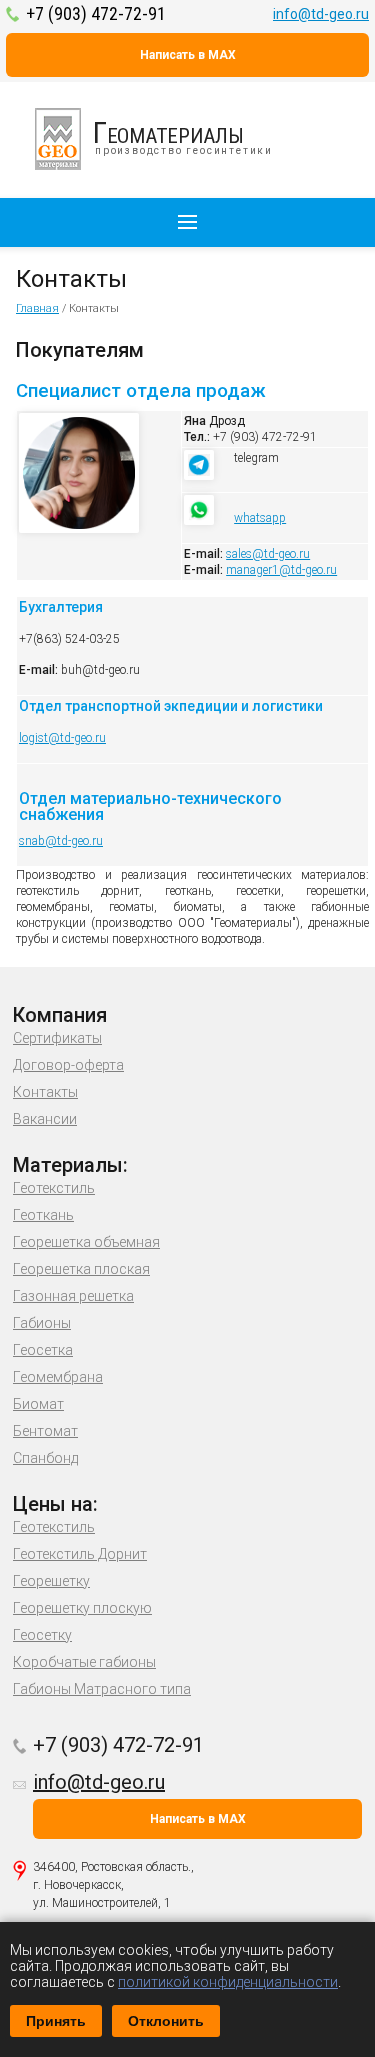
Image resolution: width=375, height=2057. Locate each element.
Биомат (38, 1404)
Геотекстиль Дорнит (80, 1554)
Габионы (42, 1323)
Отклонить (166, 2021)
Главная (37, 308)
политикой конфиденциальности (228, 1982)
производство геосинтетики (183, 135)
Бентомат (45, 1431)
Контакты (45, 1092)
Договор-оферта (68, 1065)
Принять (56, 2021)
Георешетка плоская (81, 1269)
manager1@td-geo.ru (281, 570)
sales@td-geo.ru (268, 554)
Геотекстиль (54, 1188)
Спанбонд (45, 1458)
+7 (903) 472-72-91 (96, 13)
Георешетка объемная (86, 1242)
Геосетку (42, 1635)
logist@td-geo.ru (62, 738)
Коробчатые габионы (84, 1662)
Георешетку (51, 1581)
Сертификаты (57, 1038)
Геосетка (43, 1350)
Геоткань (43, 1215)
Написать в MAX (188, 55)
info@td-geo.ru (321, 14)
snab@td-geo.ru (61, 841)
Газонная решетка (73, 1296)
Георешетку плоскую (82, 1608)
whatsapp (260, 518)
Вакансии (45, 1119)
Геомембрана (58, 1377)
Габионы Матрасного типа (102, 1689)
